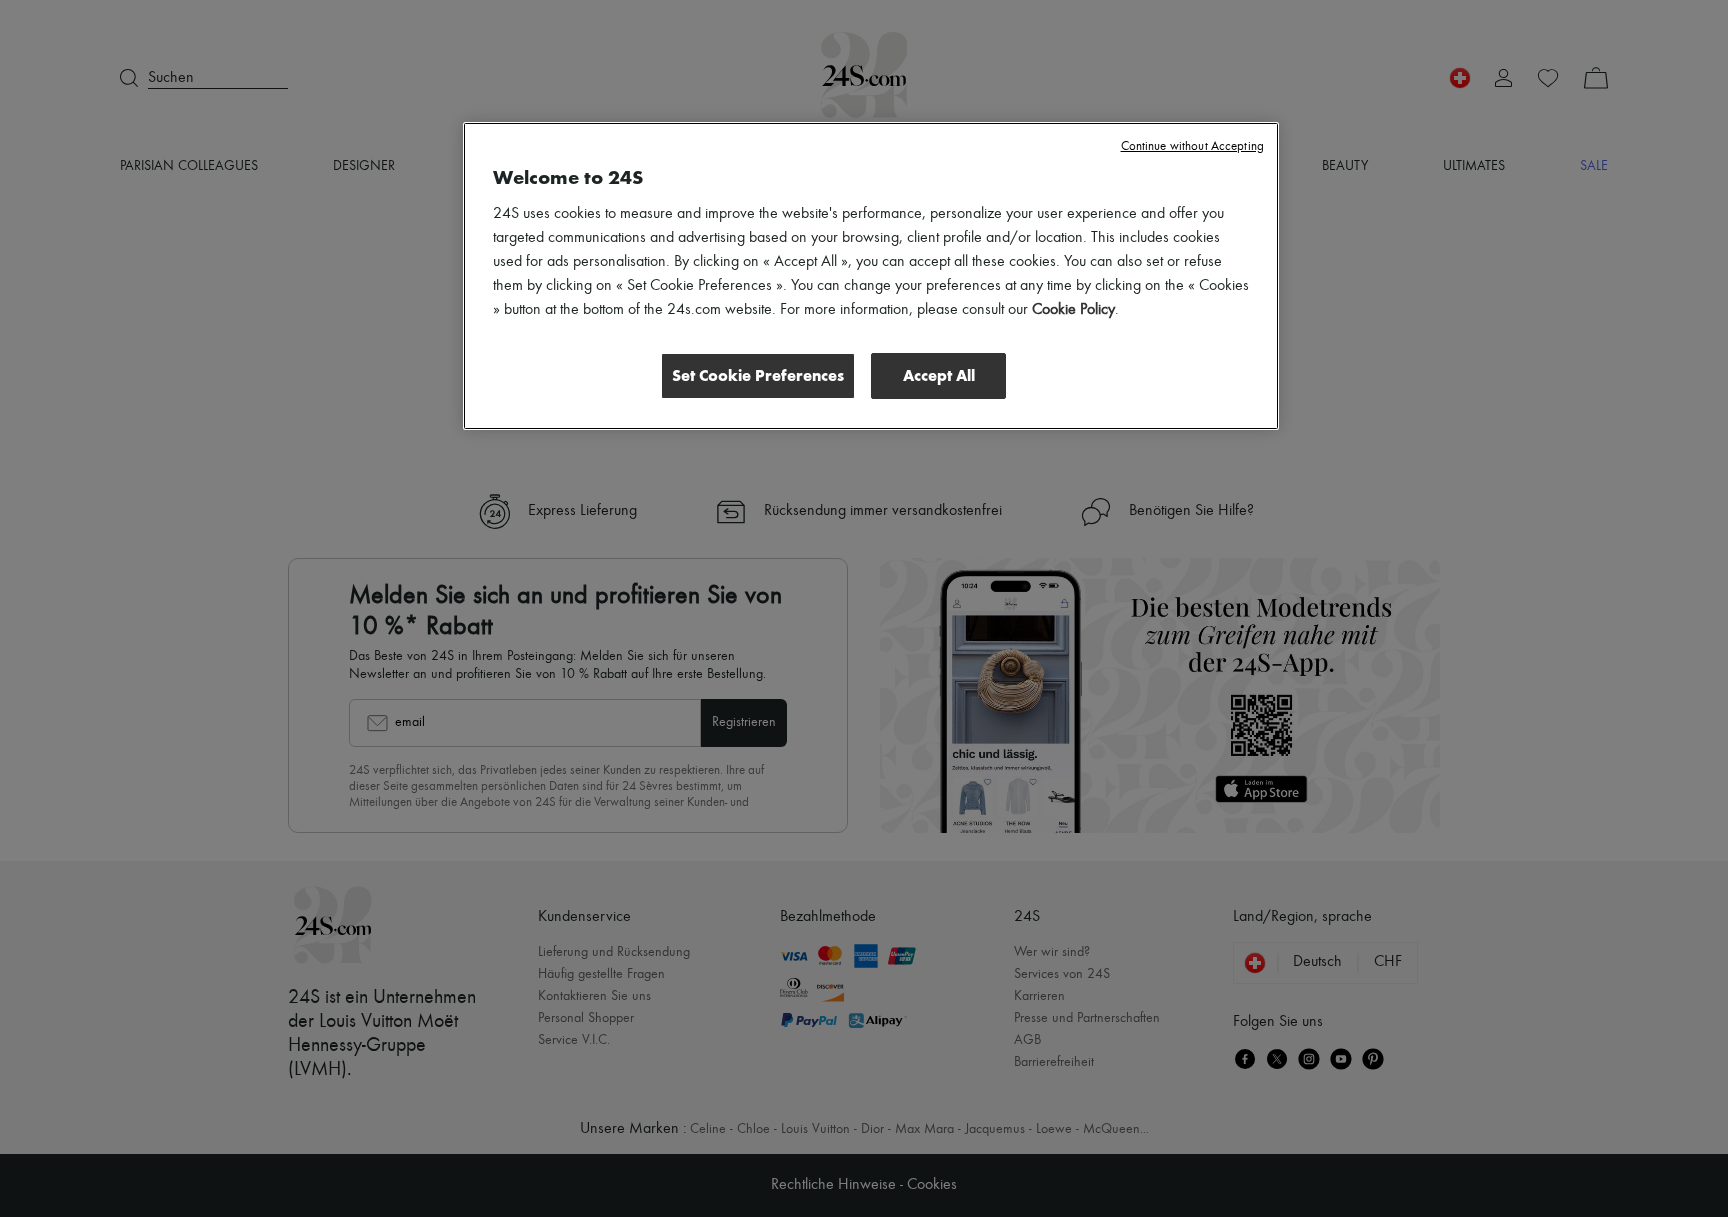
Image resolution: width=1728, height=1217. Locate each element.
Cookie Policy (1073, 310)
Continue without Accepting (1192, 146)
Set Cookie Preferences (758, 375)
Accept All (939, 375)
